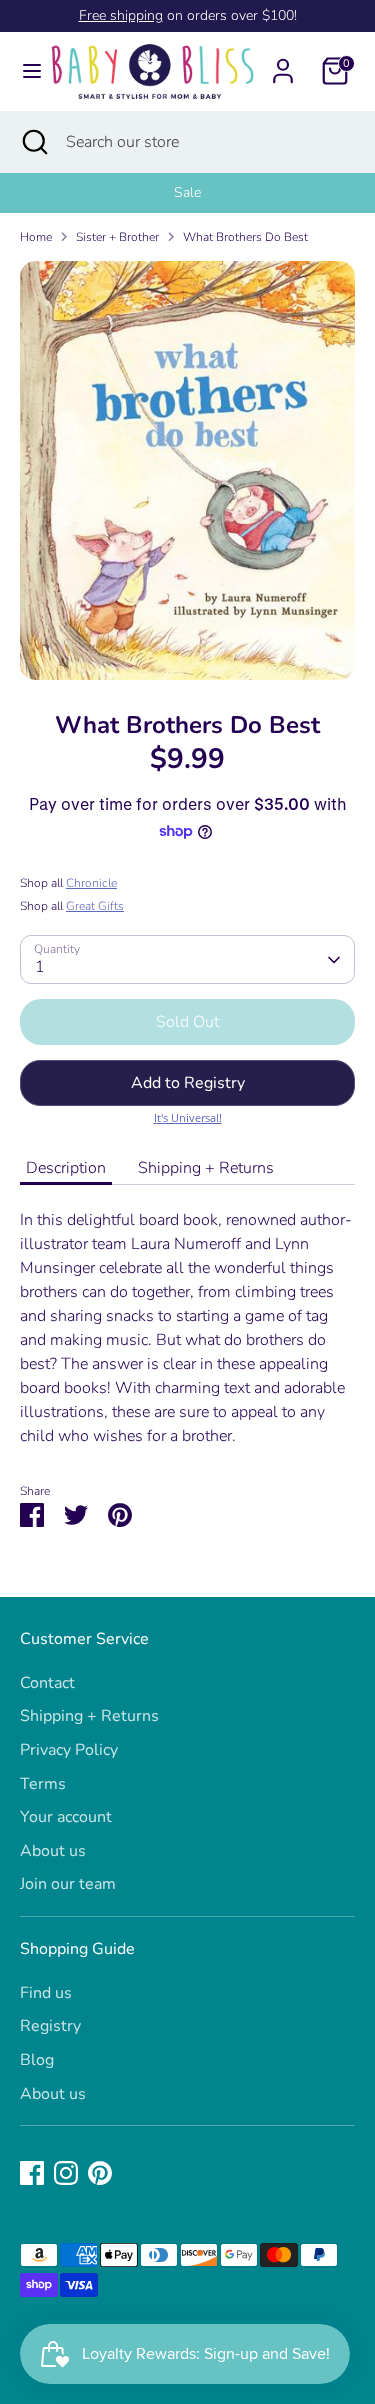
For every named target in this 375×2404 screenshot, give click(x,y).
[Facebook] (32, 2173)
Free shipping (121, 15)
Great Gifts (95, 906)
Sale (187, 192)
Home (36, 237)
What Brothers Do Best (245, 237)
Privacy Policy (69, 1750)
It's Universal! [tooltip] (188, 1117)
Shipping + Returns (206, 1168)
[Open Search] (33, 142)
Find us (46, 1993)
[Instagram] (66, 2173)
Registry (50, 2026)
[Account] (283, 63)
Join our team (68, 1884)
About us (53, 1851)
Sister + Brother (117, 237)
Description (66, 1168)
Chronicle (91, 883)
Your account (66, 1817)
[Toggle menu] (24, 71)
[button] (187, 1083)
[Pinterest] (100, 2173)
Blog (37, 2060)
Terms (43, 1784)
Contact (47, 1683)
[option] (187, 193)
